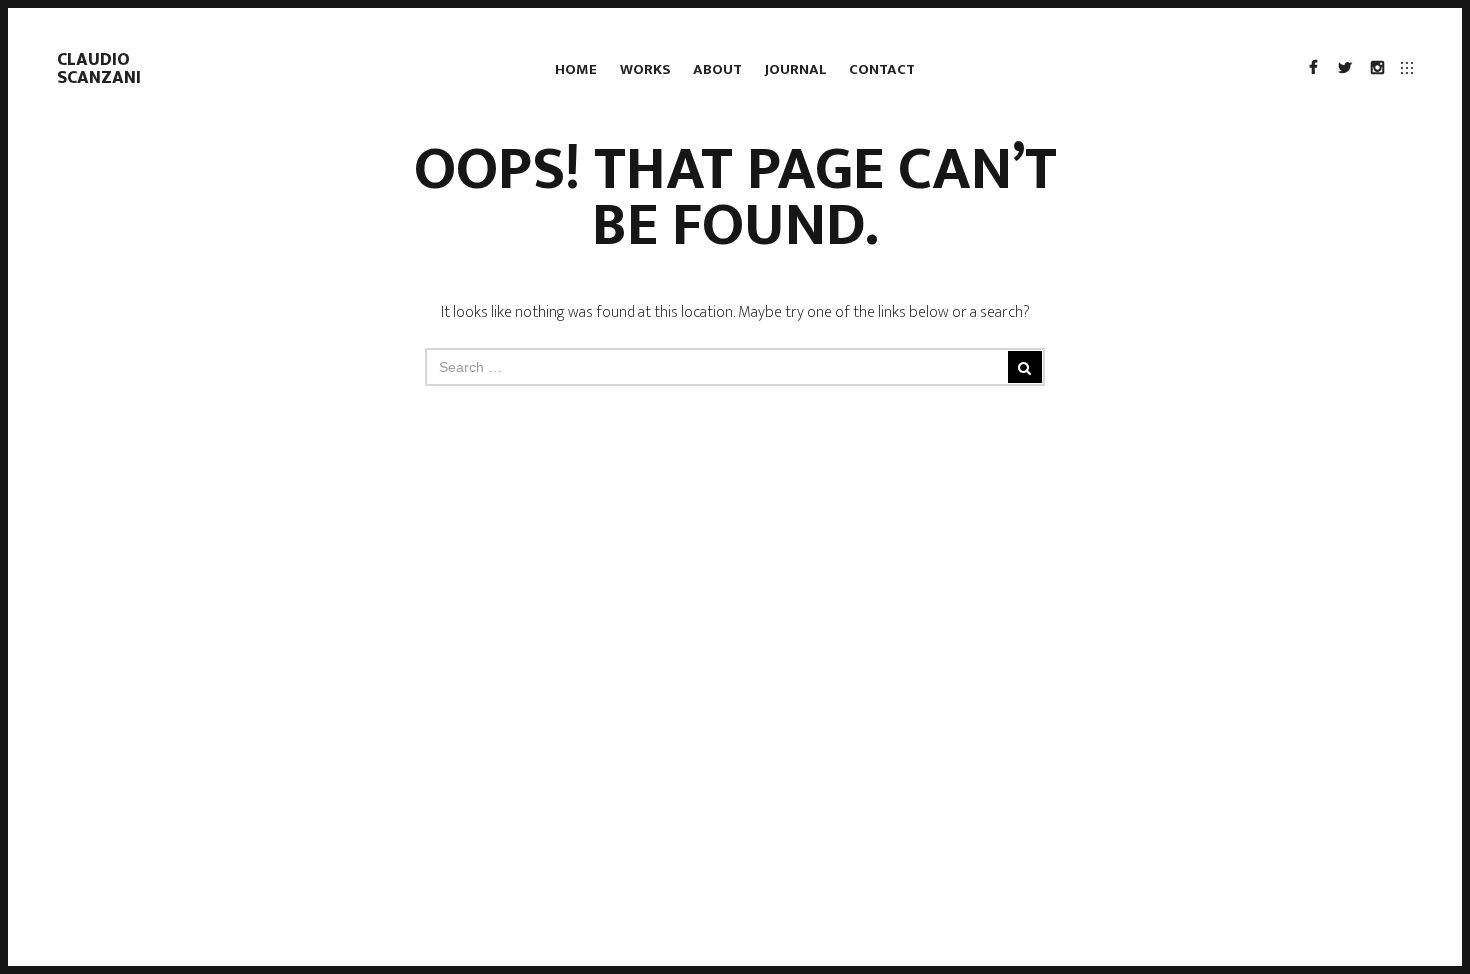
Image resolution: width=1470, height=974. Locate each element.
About (717, 69)
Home (576, 69)
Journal (796, 69)
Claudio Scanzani (99, 69)
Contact (882, 69)
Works (645, 69)
